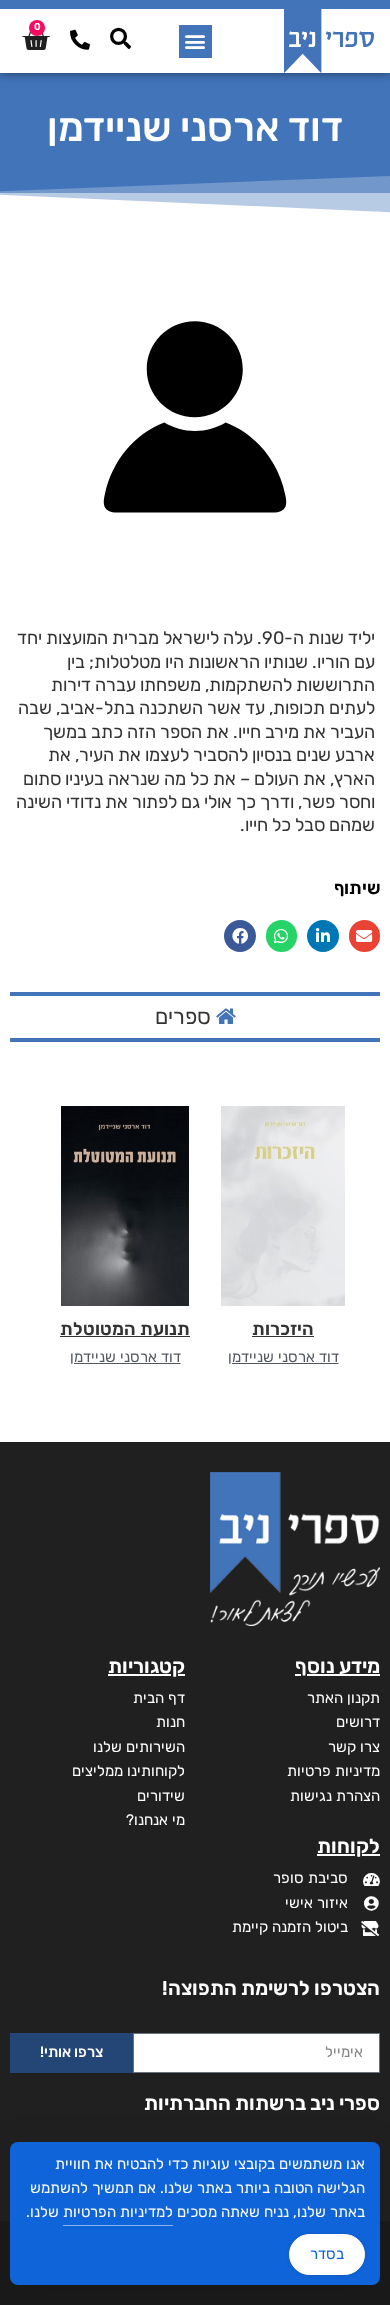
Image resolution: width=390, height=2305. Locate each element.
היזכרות (283, 1329)
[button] (195, 41)
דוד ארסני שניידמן (283, 1357)
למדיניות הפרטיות (118, 2212)
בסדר (327, 2254)
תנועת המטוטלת (125, 1329)
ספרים (185, 1016)
